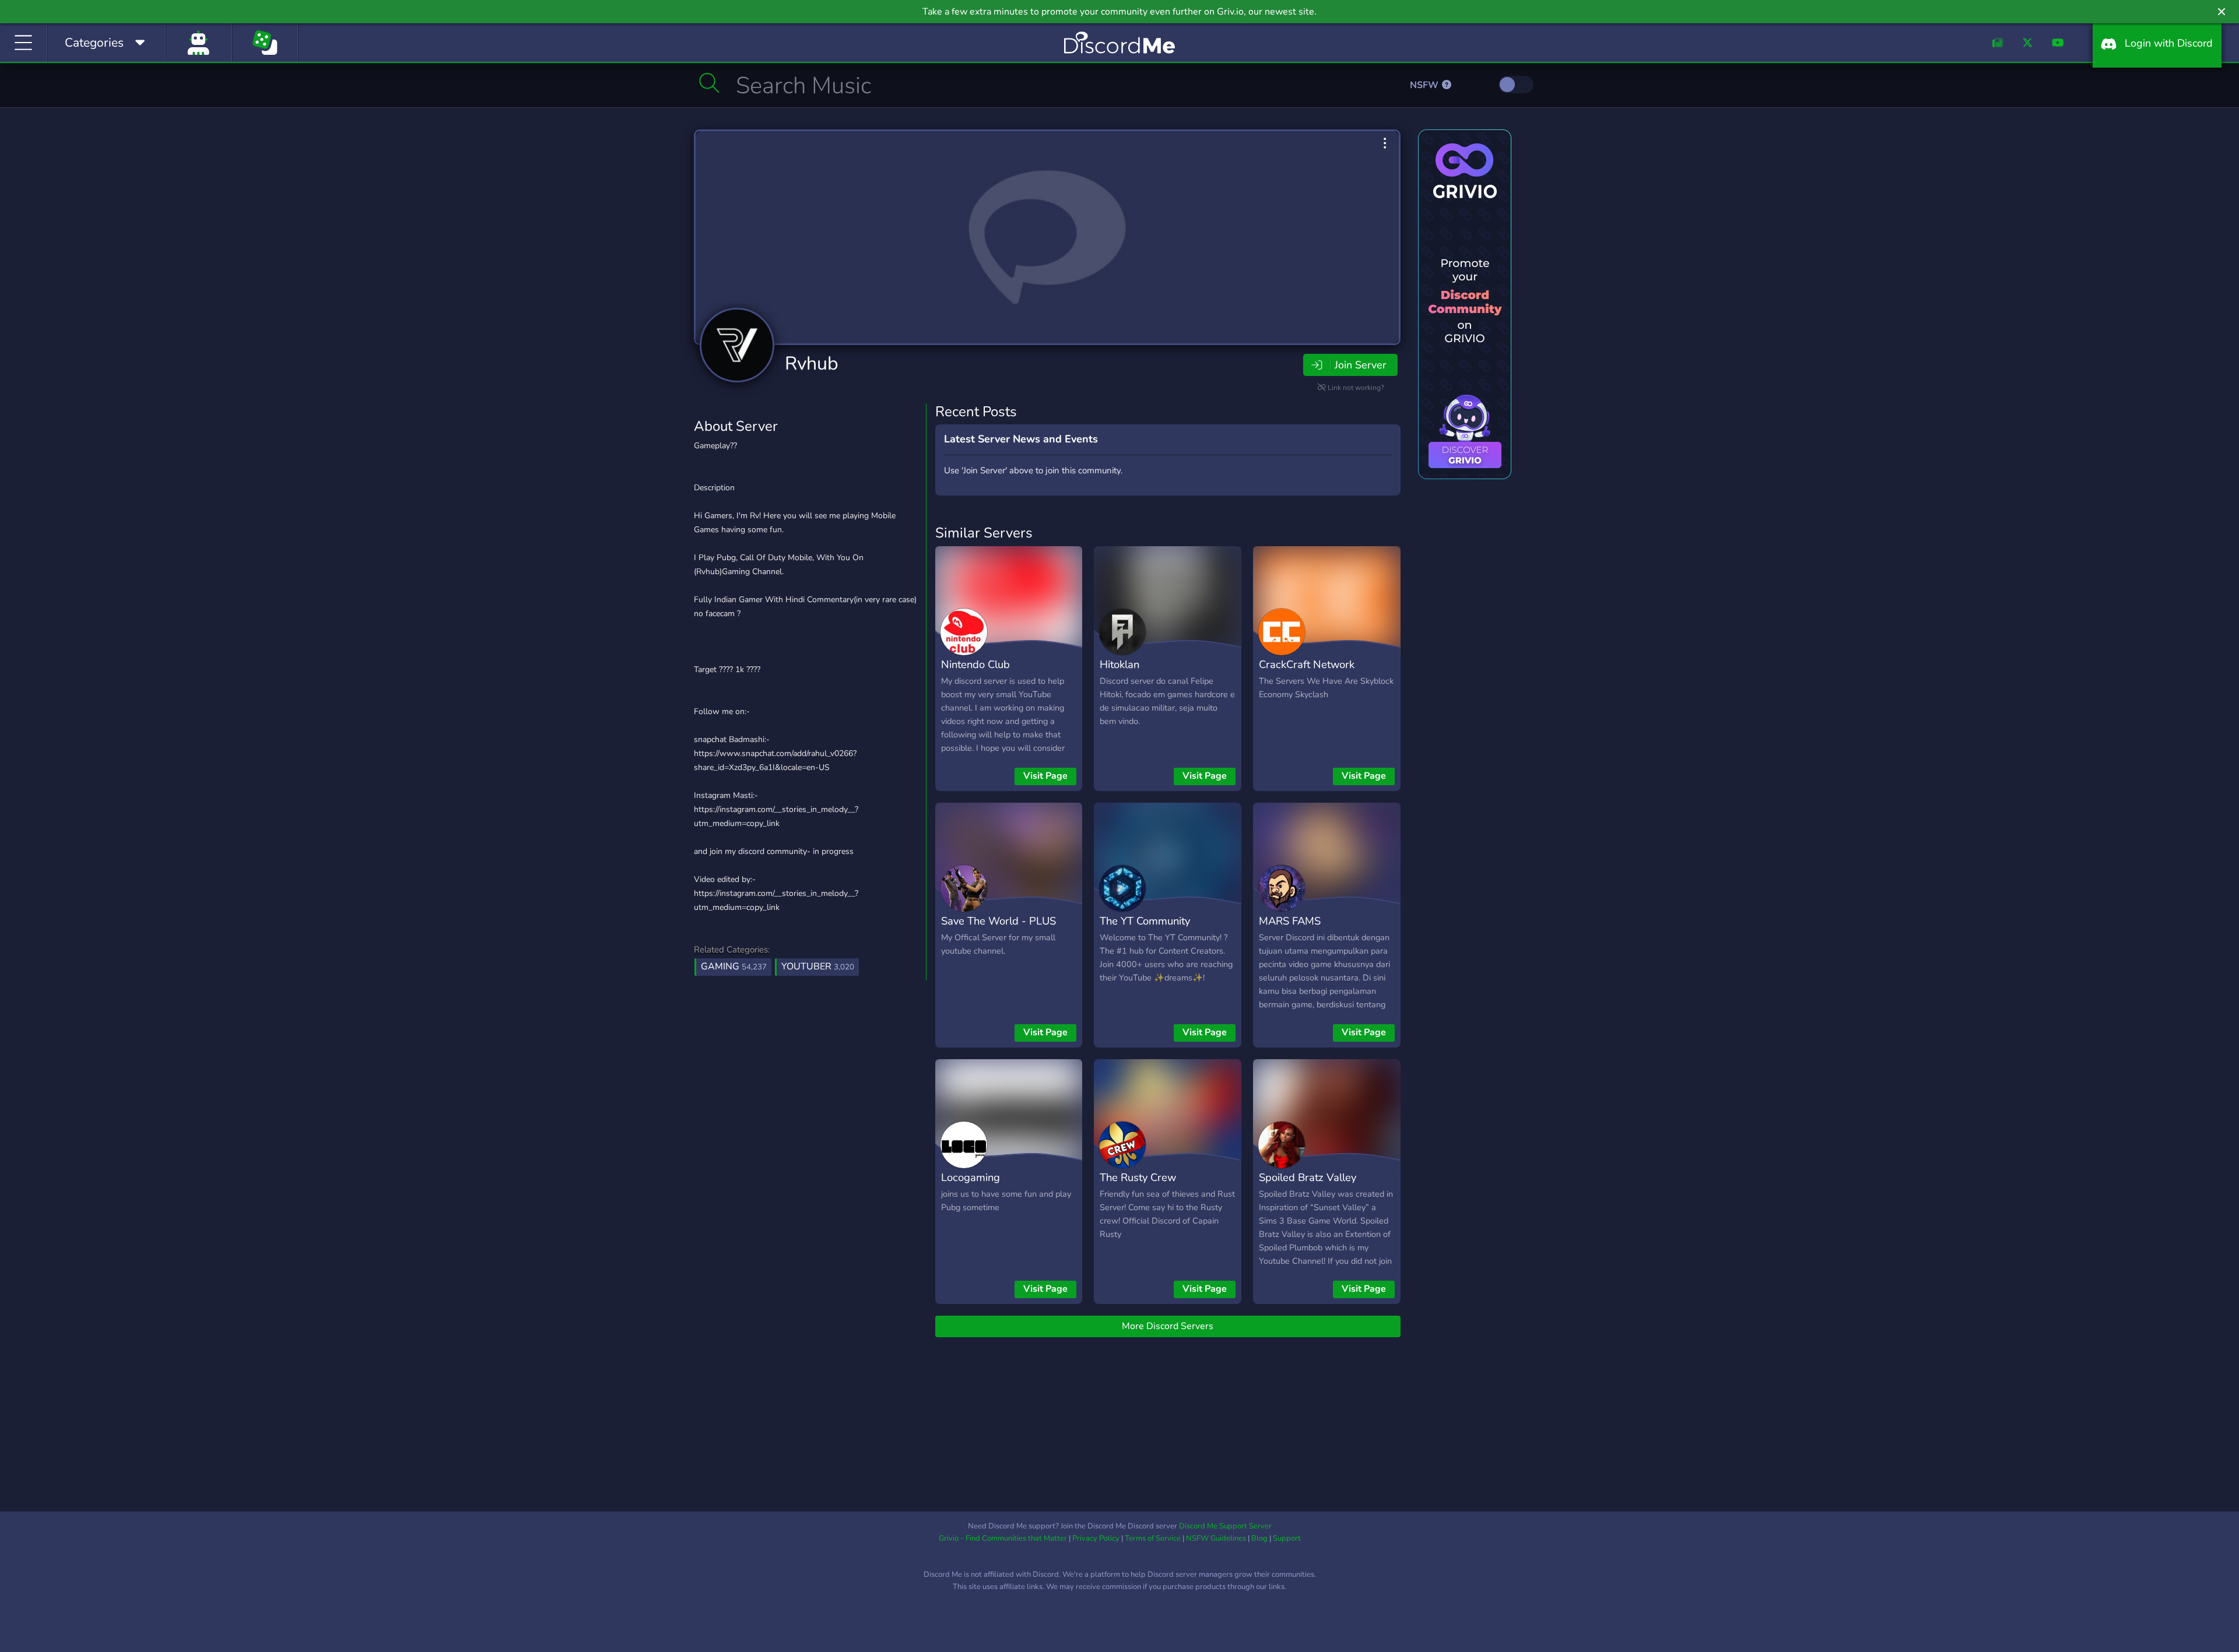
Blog (1259, 1538)
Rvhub (812, 363)
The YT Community (1145, 921)
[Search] (709, 83)
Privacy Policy (1096, 1538)
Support (1287, 1538)
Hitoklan (1119, 664)
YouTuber (818, 966)
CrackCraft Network (1307, 664)
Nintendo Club (975, 664)
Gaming (734, 966)
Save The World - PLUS (999, 921)
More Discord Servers (1168, 1326)
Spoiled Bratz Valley (1308, 1177)
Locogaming (971, 1177)
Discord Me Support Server (1225, 1526)
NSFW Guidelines (1216, 1538)
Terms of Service (1153, 1538)
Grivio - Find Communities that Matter (1003, 1538)
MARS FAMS (1290, 921)
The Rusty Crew (1138, 1177)
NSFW (1425, 85)
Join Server (1360, 365)
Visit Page (1045, 776)
